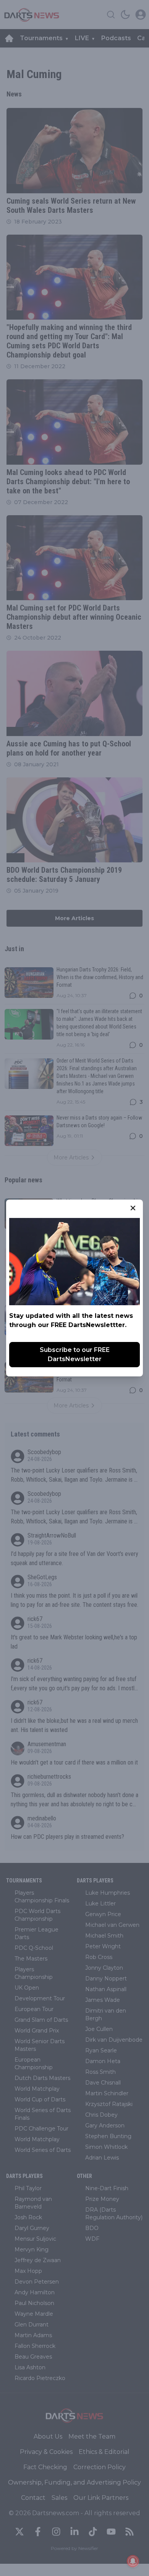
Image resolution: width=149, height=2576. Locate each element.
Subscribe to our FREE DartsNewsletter (75, 1354)
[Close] (133, 1208)
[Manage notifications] (133, 2561)
